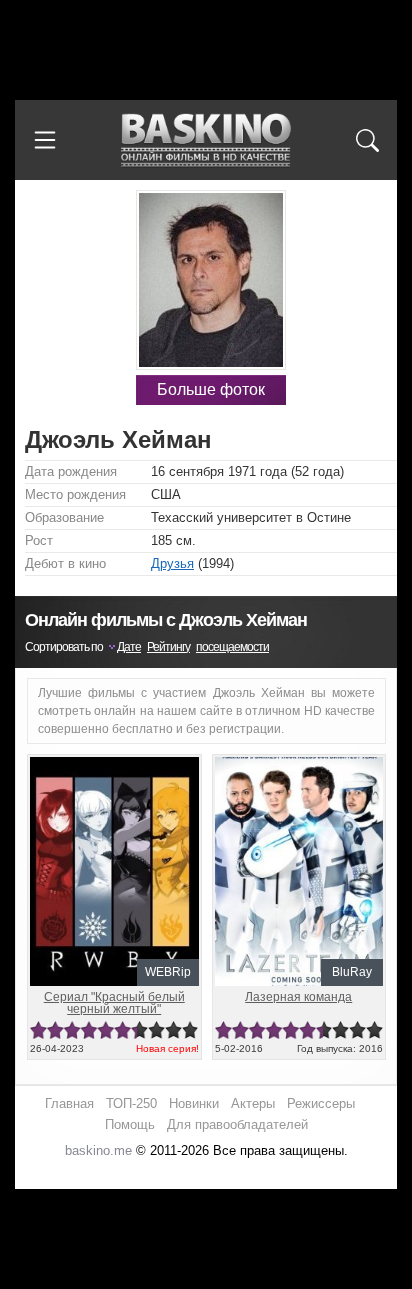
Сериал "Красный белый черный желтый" (114, 1003)
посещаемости (232, 647)
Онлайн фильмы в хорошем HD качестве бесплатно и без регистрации (206, 140)
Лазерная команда (298, 997)
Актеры (253, 1103)
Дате (129, 647)
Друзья (172, 563)
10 (190, 1030)
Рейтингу (168, 647)
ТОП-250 (131, 1103)
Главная (69, 1103)
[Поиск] (367, 140)
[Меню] (45, 140)
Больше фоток (211, 389)
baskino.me (98, 1150)
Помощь (130, 1124)
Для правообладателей (237, 1124)
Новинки (194, 1103)
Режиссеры (321, 1103)
